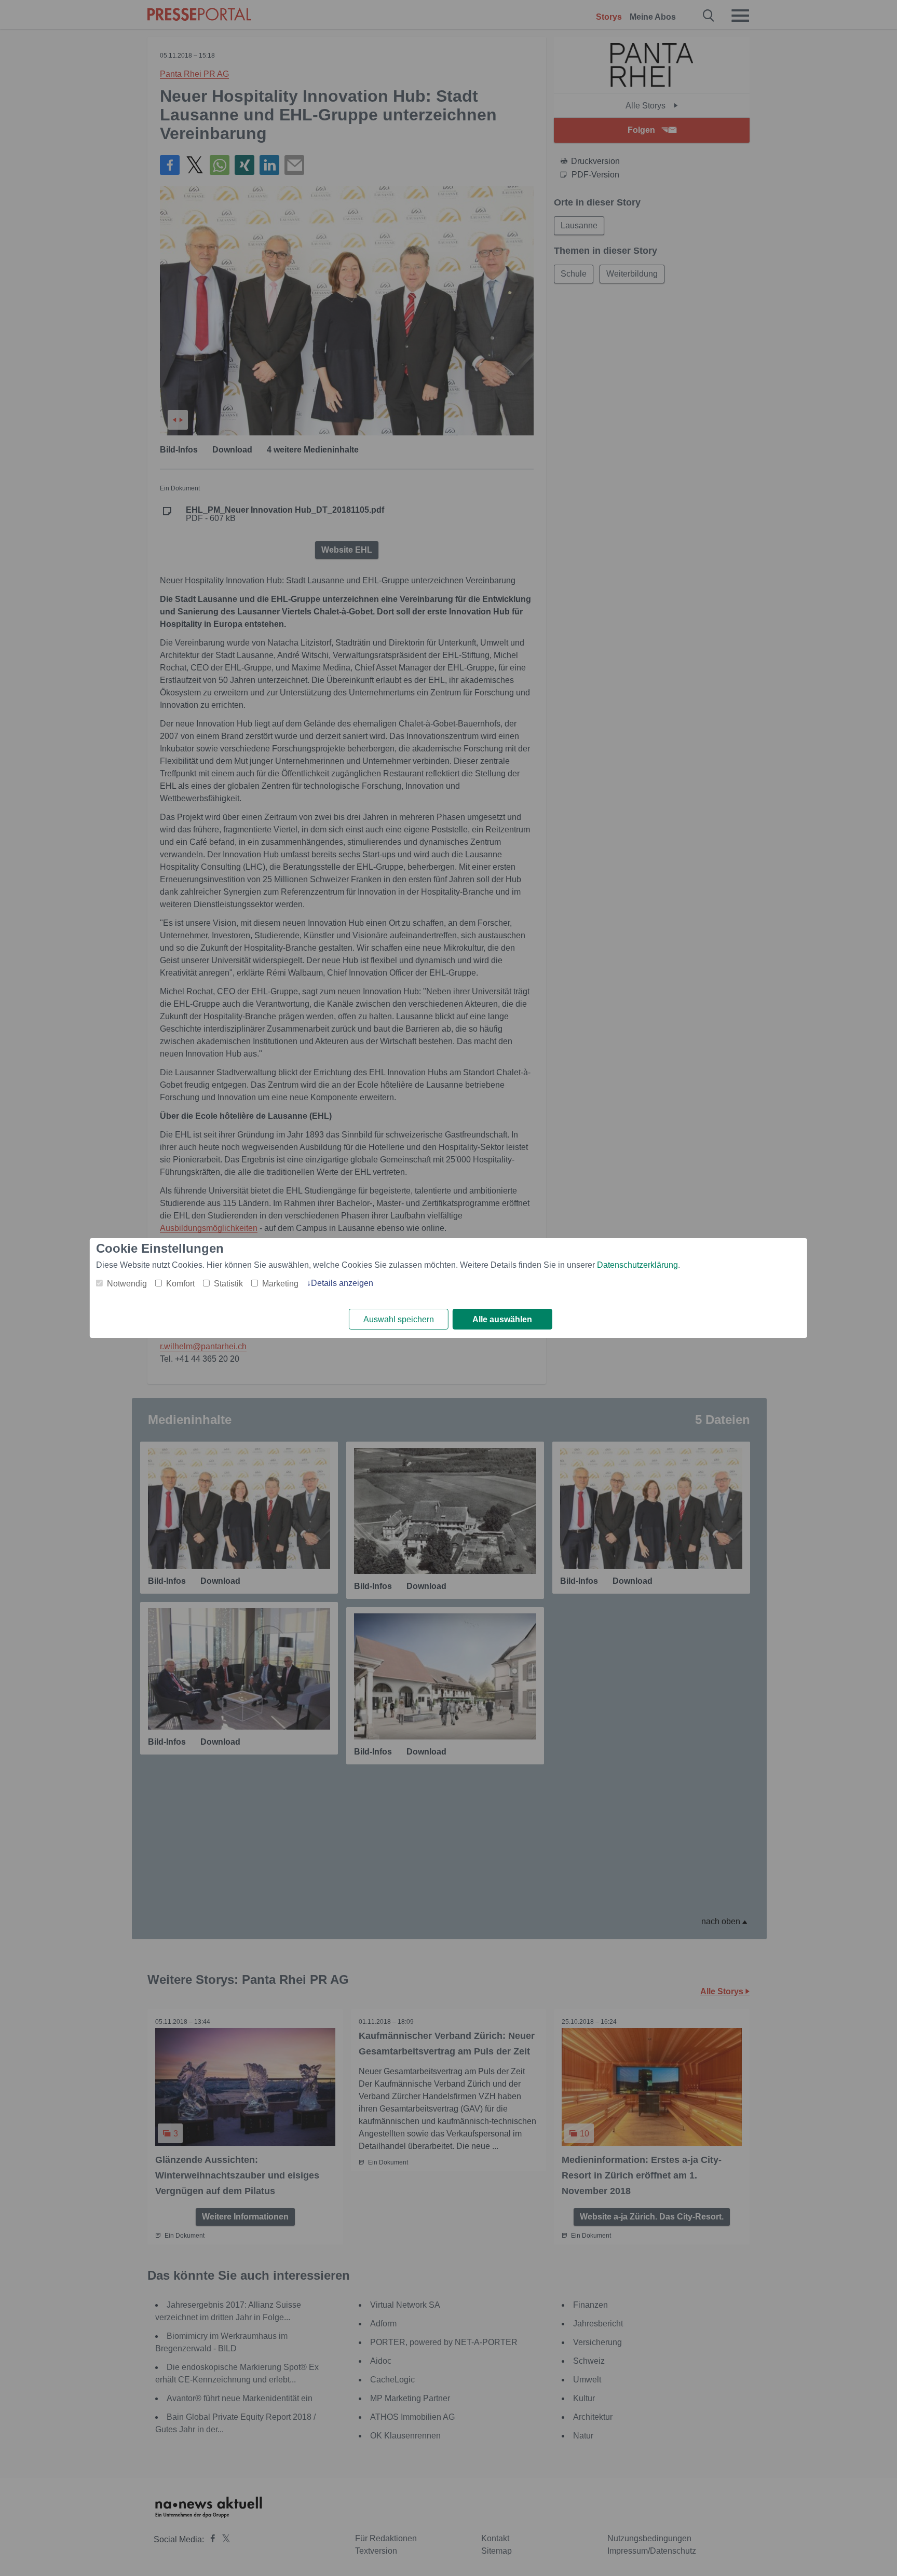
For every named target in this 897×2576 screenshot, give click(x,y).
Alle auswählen (502, 1319)
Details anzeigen (342, 1283)
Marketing (280, 1284)
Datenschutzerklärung (637, 1265)
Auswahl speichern (399, 1319)
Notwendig (127, 1284)
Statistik (228, 1284)
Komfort (180, 1284)
